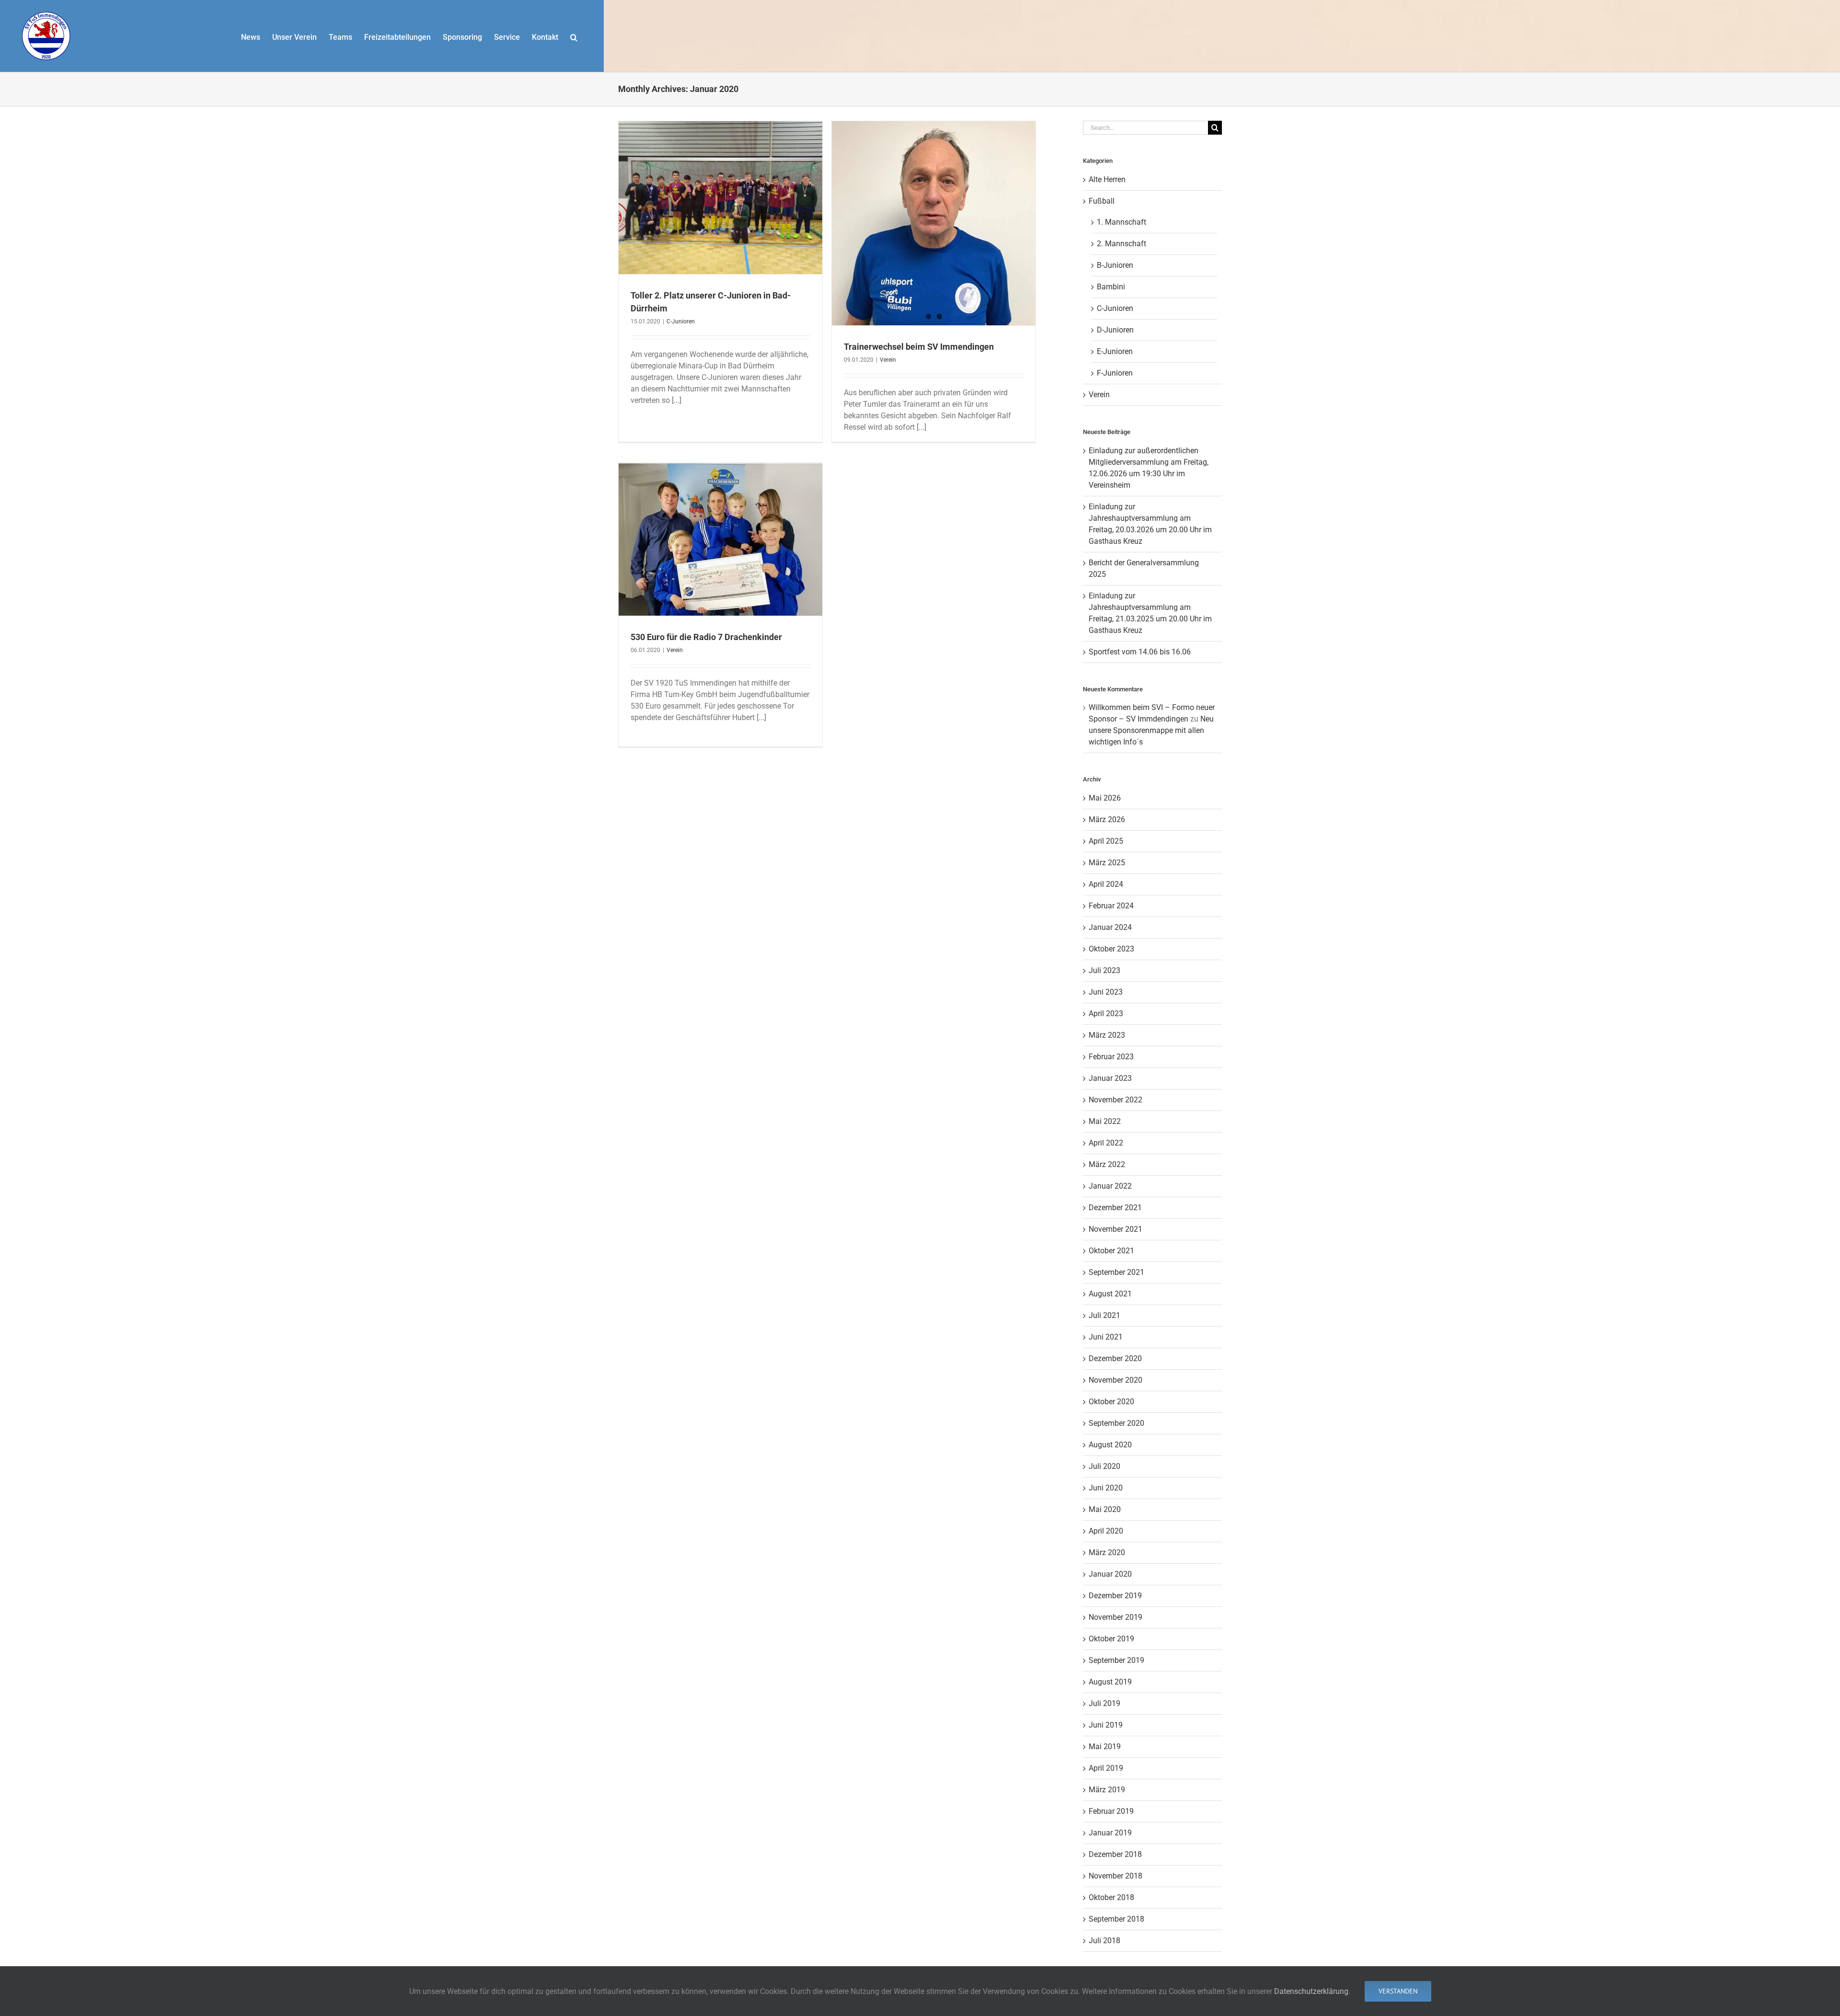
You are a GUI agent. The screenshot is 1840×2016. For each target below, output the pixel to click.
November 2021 (1115, 1229)
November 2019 (1115, 1617)
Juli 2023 (1104, 970)
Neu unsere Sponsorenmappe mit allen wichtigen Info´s (1151, 730)
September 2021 (1116, 1272)
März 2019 (1107, 1790)
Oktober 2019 (1111, 1639)
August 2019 (1110, 1682)
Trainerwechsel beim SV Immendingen (919, 347)
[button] (574, 36)
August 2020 (1110, 1445)
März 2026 (1107, 819)
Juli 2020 (1104, 1466)
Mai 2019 (1105, 1747)
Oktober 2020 (1111, 1402)
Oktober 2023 (1111, 949)
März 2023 (1107, 1035)
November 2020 (1115, 1380)
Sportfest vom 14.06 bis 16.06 (1140, 652)
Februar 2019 (1111, 1811)
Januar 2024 (1110, 927)
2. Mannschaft (1121, 244)
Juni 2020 (1106, 1488)
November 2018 (1115, 1876)
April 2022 (1106, 1143)
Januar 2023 (1110, 1078)
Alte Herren (1107, 179)
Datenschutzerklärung (1311, 1991)
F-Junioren (1115, 373)
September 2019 (1116, 1660)
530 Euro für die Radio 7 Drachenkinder (721, 527)
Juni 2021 (1106, 1337)
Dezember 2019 (1115, 1596)
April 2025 (1106, 841)
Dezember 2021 (1115, 1208)
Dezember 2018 (1115, 1854)
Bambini (1111, 287)
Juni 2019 (1106, 1725)
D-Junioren (1115, 330)
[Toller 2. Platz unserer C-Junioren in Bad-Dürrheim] (720, 198)
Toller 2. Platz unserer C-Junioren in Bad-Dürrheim (721, 185)
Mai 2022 (1105, 1121)
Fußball (1102, 201)
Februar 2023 (1111, 1057)
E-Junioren (1115, 351)
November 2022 (1115, 1100)
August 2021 (1110, 1294)
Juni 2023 (1106, 992)
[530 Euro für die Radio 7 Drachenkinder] (720, 539)
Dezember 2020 (1115, 1358)
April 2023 (1106, 1014)
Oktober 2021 (1111, 1251)
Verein (888, 360)
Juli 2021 (1104, 1315)
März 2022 (1107, 1164)
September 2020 (1116, 1423)
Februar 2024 (1111, 906)
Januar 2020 (1110, 1574)
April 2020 (1106, 1531)
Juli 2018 (1104, 1941)
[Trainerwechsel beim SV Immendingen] (934, 223)
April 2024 (1106, 884)
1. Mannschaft (1121, 222)
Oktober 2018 (1111, 1897)
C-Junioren (720, 215)
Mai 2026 (1105, 798)
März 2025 (1107, 863)
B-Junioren (1115, 265)
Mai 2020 (1105, 1509)
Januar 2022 (1110, 1186)
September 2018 (1116, 1919)
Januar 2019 (1110, 1833)
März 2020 (1107, 1552)
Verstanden (1398, 1991)
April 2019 (1106, 1768)
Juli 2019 (1104, 1703)
